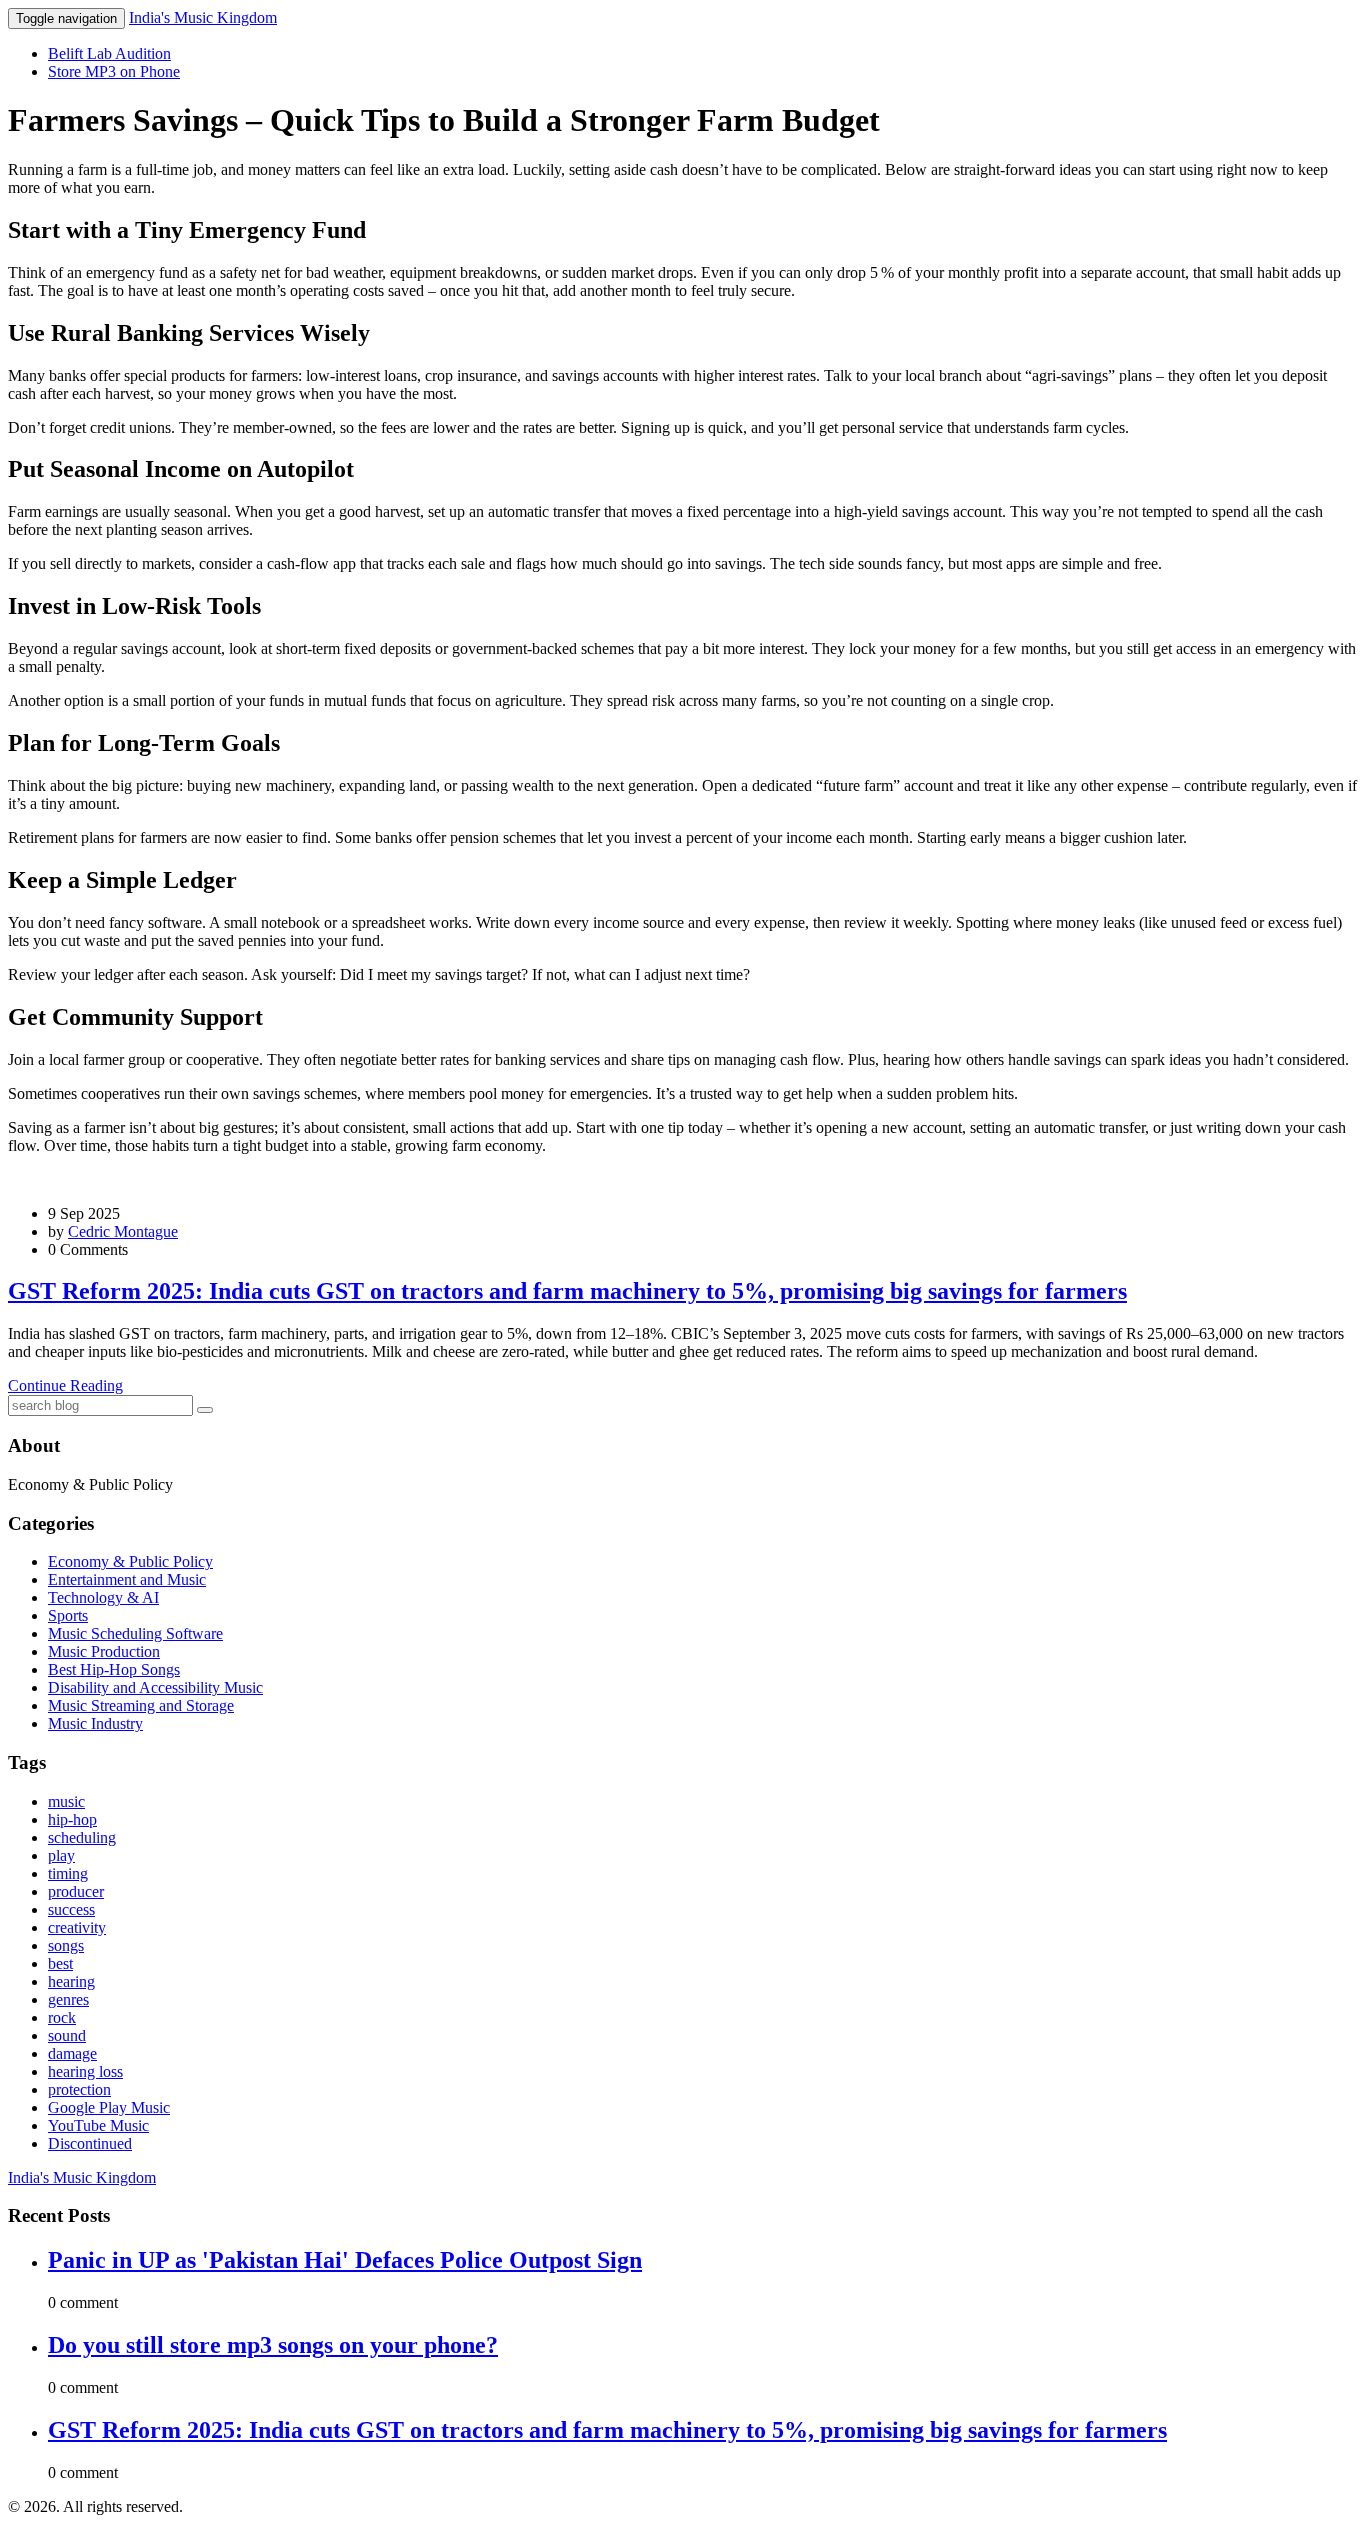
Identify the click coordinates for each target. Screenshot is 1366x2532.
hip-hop (72, 1819)
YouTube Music (98, 2125)
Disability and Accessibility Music (155, 1687)
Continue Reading (65, 1385)
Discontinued (90, 2143)
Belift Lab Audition (109, 53)
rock (62, 2017)
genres (68, 1999)
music (66, 1801)
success (71, 1909)
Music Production (104, 1651)
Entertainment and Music (127, 1579)
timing (68, 1873)
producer (76, 1891)
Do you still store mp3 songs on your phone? (273, 2345)
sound (67, 2035)
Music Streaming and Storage (141, 1705)
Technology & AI (103, 1597)
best (60, 1963)
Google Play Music (109, 2107)
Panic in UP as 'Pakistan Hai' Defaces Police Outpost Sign (345, 2260)
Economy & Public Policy (130, 1561)
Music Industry (95, 1723)
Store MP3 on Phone (114, 71)
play (61, 1855)
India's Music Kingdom (203, 17)
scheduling (82, 1837)
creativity (77, 1927)
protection (79, 2089)
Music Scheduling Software (135, 1633)
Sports (68, 1615)
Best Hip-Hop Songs (114, 1669)
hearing (71, 1981)
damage (72, 2053)
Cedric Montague (123, 1231)
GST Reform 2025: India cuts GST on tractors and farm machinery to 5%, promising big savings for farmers (567, 1291)
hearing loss (85, 2071)
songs (66, 1945)
